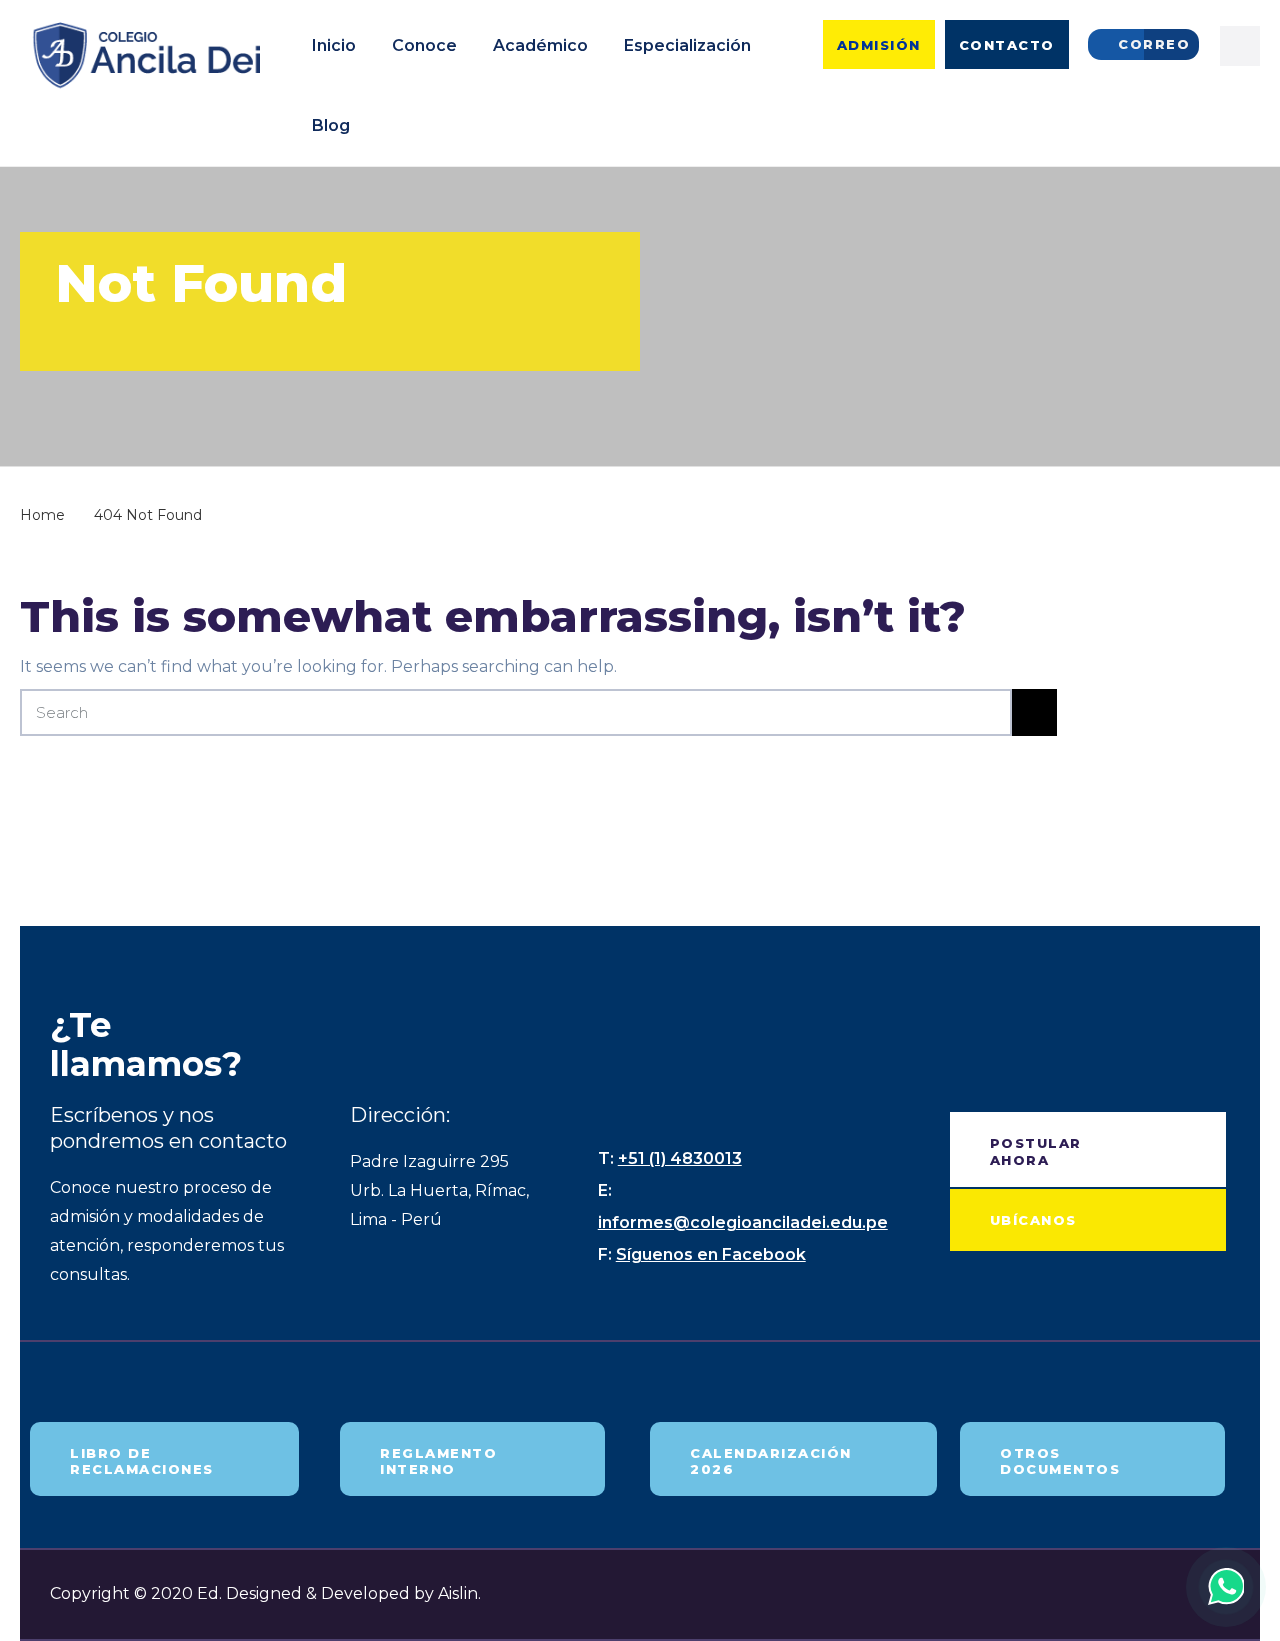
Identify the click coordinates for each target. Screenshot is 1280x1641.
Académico (540, 45)
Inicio (334, 45)
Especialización (687, 45)
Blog (331, 125)
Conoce (424, 45)
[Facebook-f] (1240, 46)
